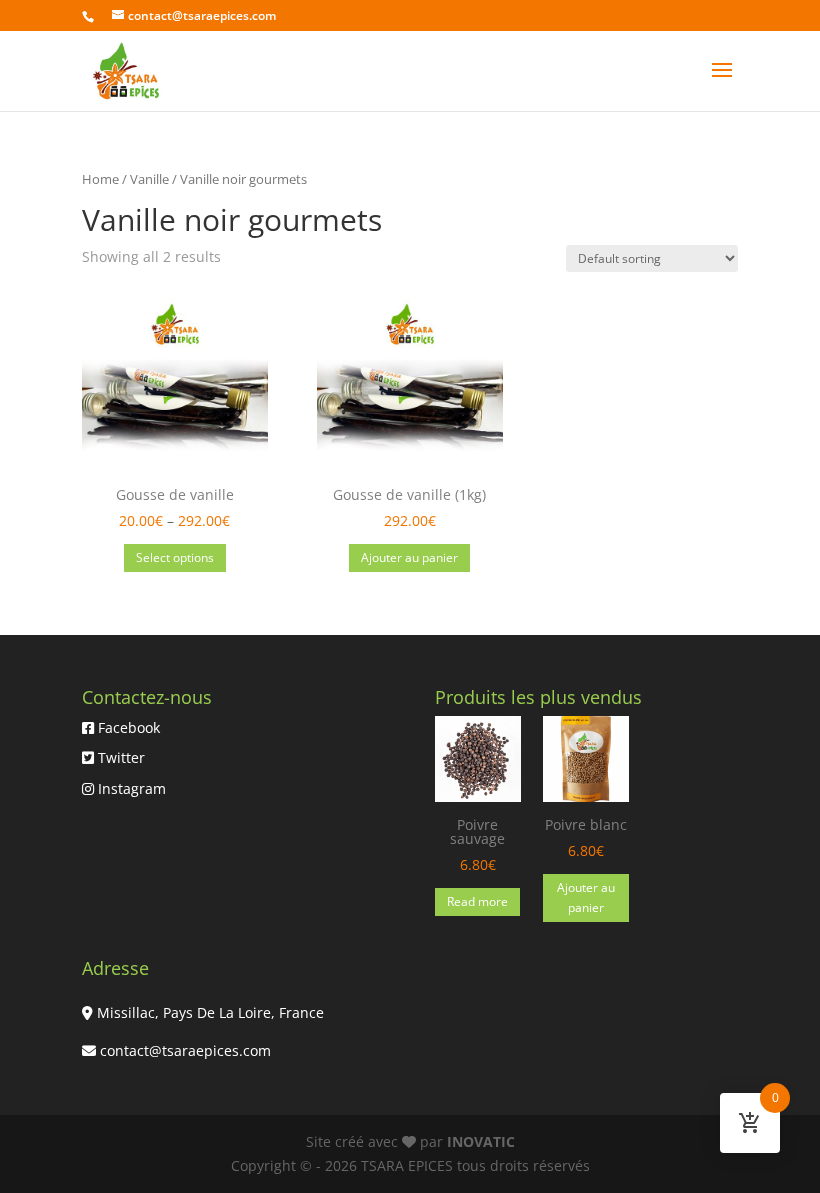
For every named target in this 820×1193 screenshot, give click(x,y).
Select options (175, 557)
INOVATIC (481, 1141)
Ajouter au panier (409, 557)
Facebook (129, 727)
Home (100, 179)
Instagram (132, 788)
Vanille (149, 179)
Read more (477, 901)
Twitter (121, 757)
